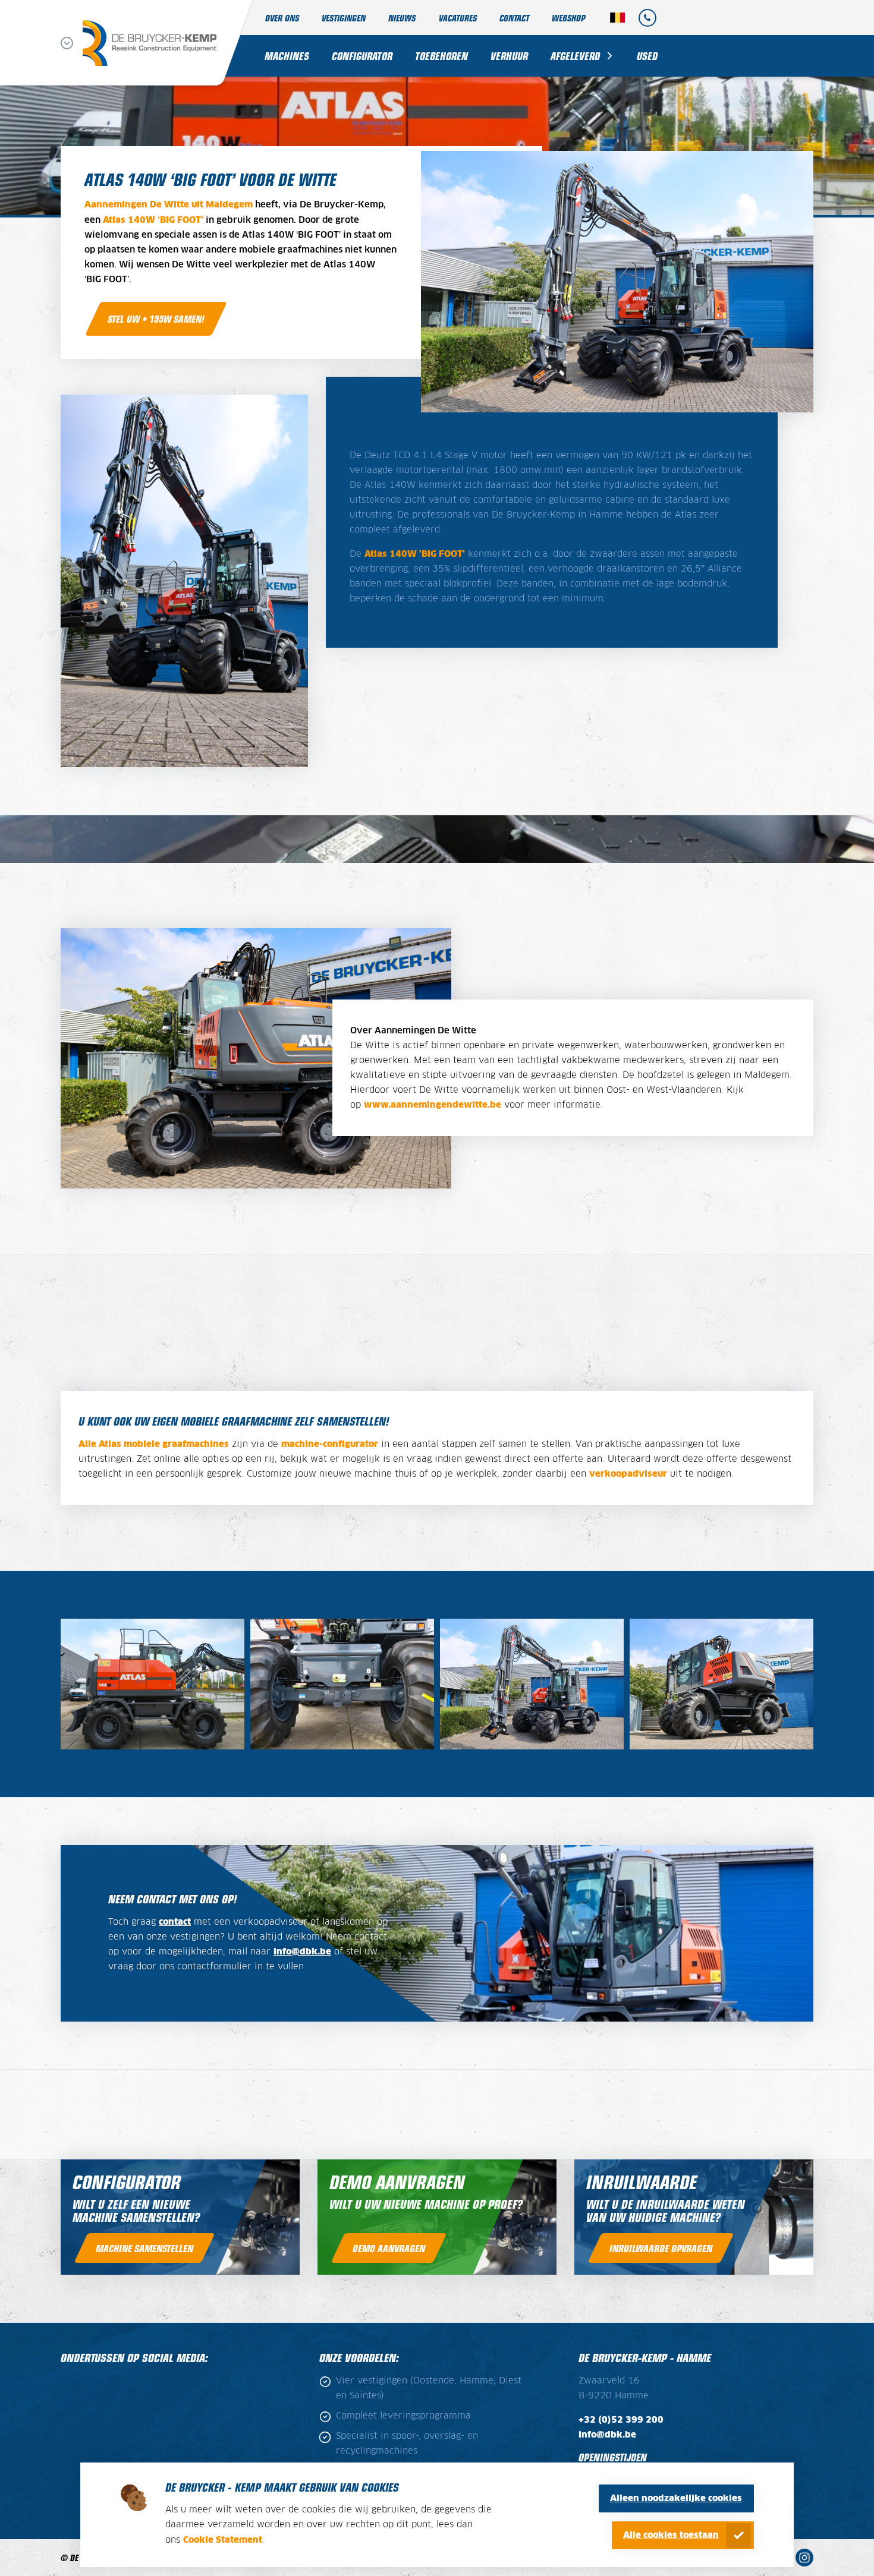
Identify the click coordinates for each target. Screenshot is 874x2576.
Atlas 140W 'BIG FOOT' (415, 554)
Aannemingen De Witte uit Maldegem (169, 205)
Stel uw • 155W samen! (156, 319)
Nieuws (402, 18)
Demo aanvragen (389, 2248)
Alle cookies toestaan (671, 2535)
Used (647, 56)
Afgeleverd (575, 56)
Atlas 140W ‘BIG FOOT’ (153, 220)
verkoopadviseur (628, 1474)
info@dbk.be (302, 1952)
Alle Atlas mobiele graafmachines (154, 1444)
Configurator (362, 56)
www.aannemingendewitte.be (433, 1105)
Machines (287, 56)
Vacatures (458, 18)
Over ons (282, 18)
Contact (514, 18)
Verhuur (509, 56)
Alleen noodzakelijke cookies (676, 2498)
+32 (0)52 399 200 (621, 2420)
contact (175, 1922)
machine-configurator (330, 1444)
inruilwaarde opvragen (661, 2248)
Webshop (568, 18)
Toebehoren (441, 56)
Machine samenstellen (144, 2248)
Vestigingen (344, 18)
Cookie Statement (223, 2540)
